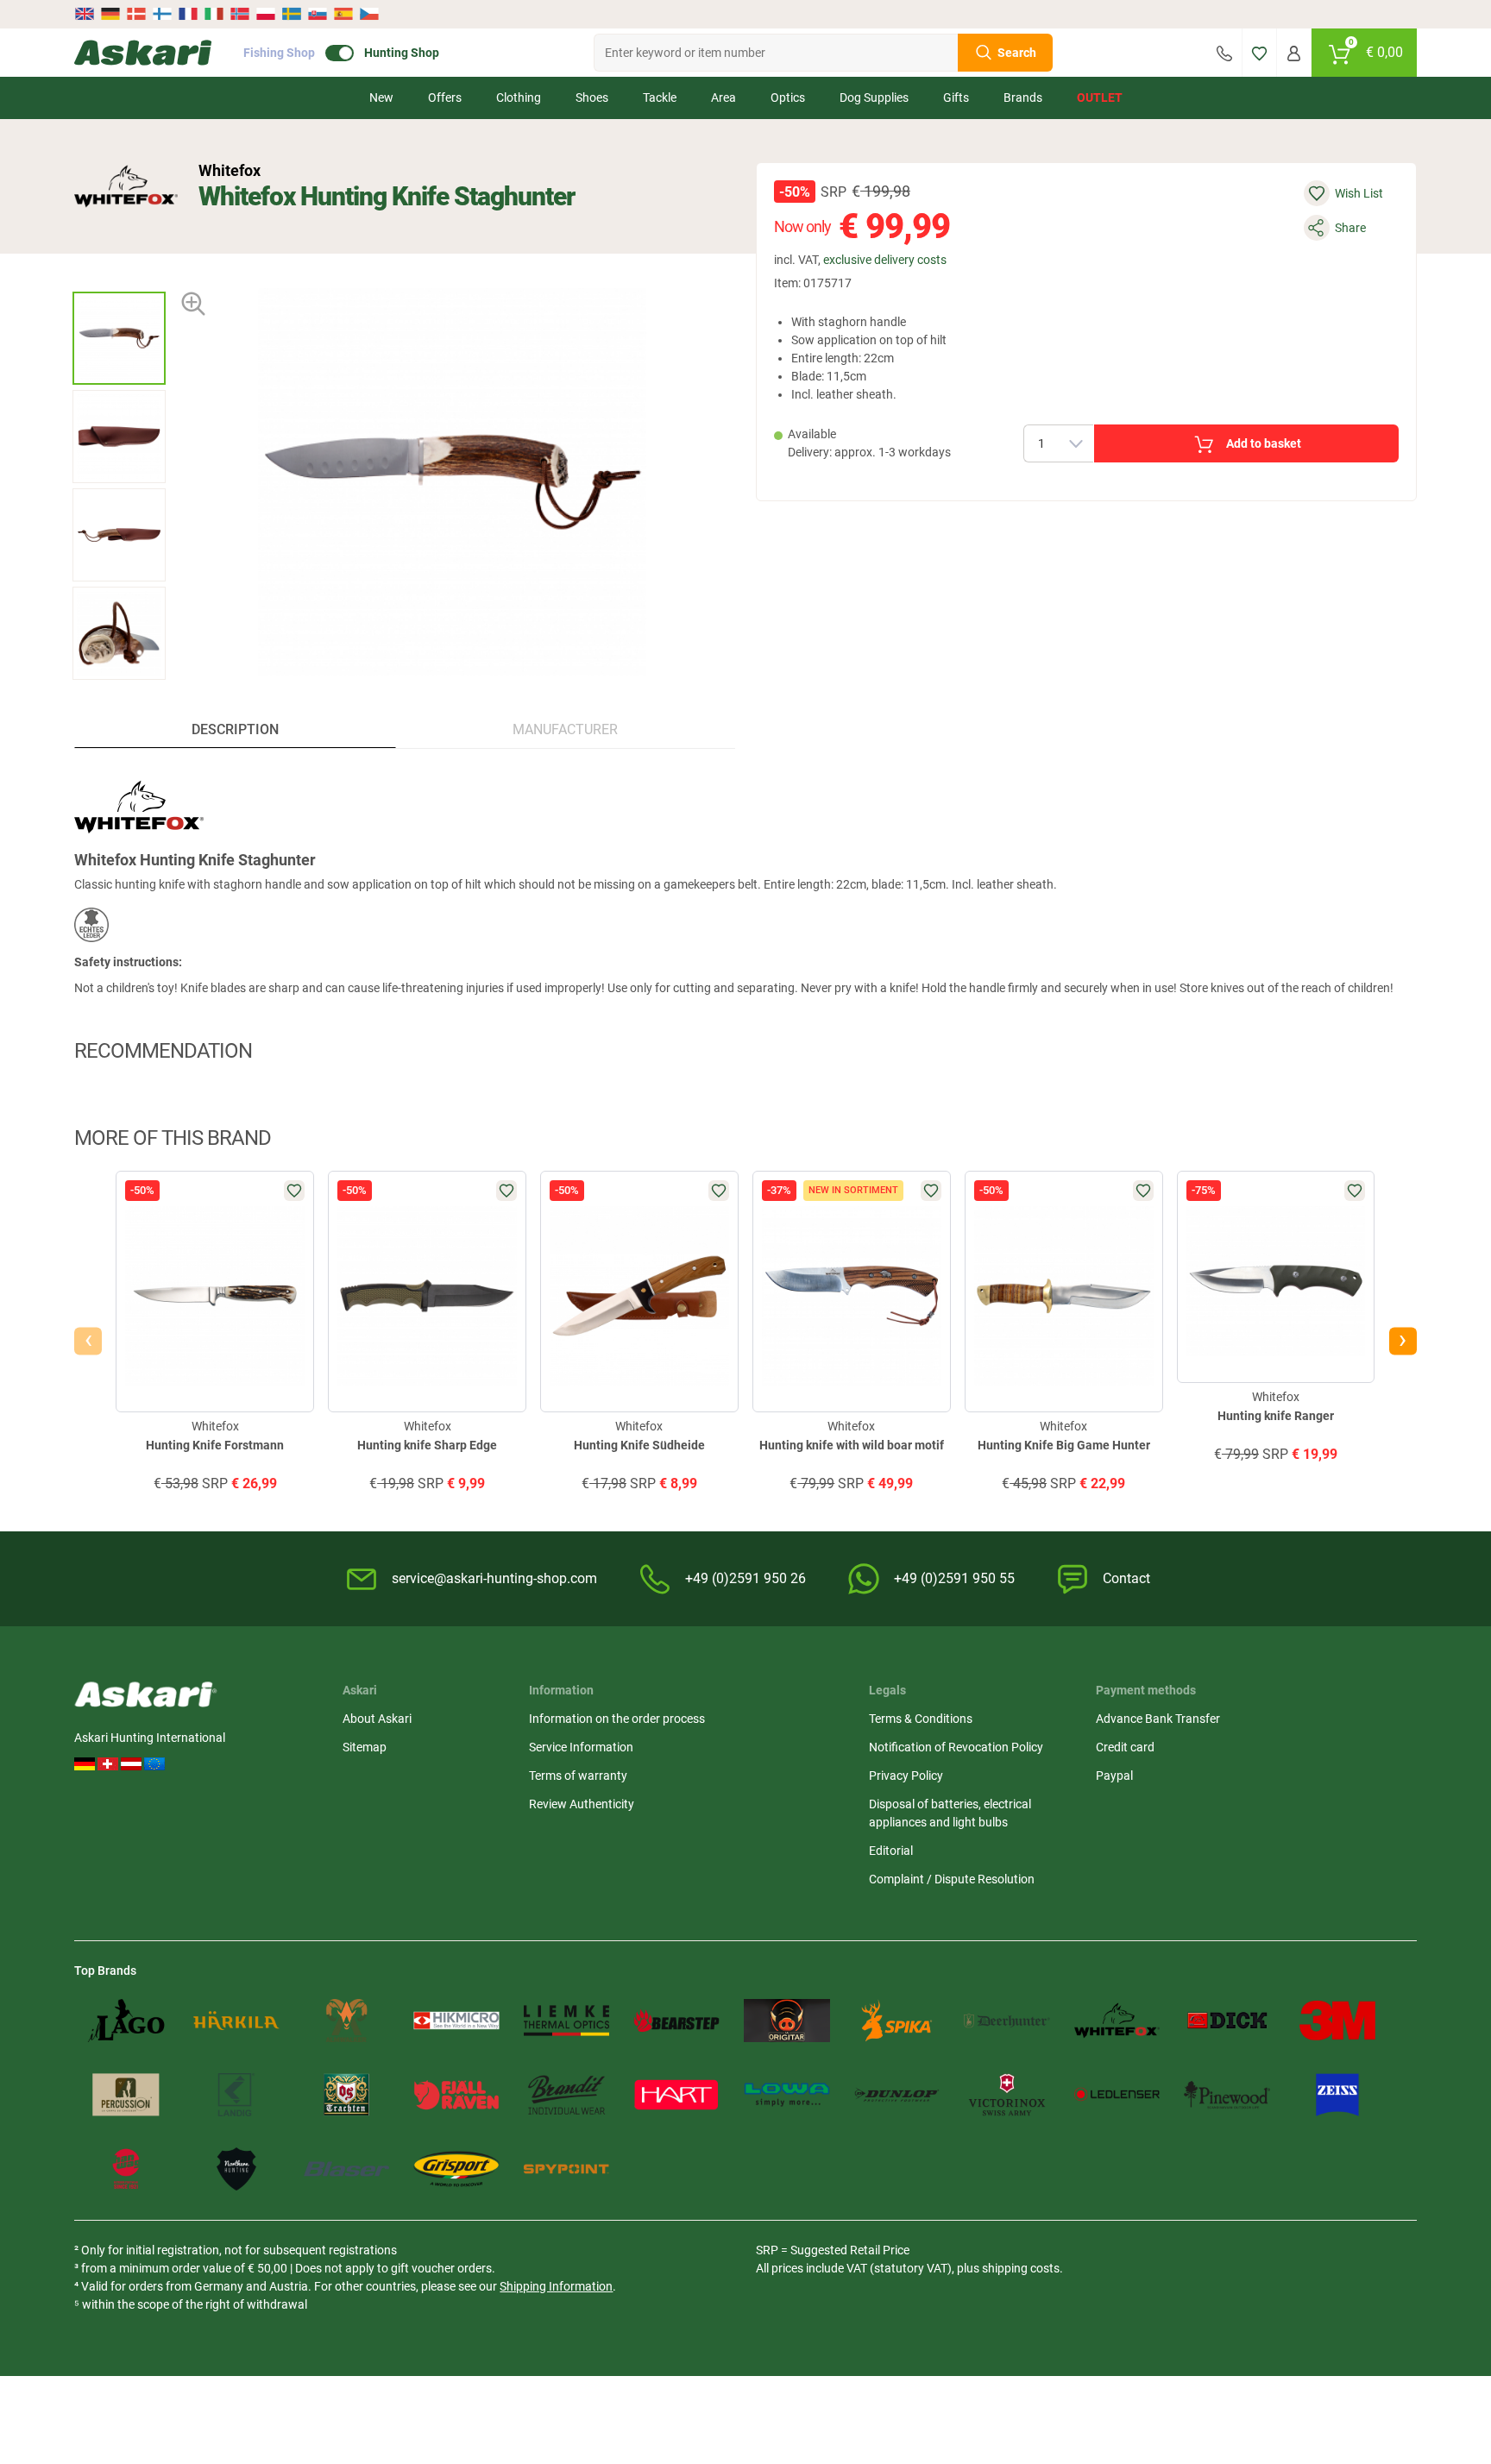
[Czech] (368, 14)
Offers (445, 97)
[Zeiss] (1337, 2095)
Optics (788, 97)
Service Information (581, 1747)
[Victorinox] (1007, 2095)
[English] (86, 14)
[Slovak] (318, 14)
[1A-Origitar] (787, 2021)
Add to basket (1264, 443)
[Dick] (1227, 2021)
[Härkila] (236, 2021)
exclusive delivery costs (885, 260)
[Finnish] (162, 14)
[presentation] (119, 277)
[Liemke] (567, 2021)
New (381, 97)
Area (723, 97)
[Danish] (136, 14)
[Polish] (266, 14)
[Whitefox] (126, 186)
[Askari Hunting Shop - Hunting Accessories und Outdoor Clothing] (143, 53)
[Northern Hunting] (236, 2169)
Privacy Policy (906, 1776)
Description (235, 729)
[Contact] (1224, 53)
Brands (1023, 97)
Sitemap (365, 1747)
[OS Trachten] (347, 2095)
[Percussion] (126, 2095)
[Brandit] (567, 2095)
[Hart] (676, 2095)
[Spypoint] (567, 2169)
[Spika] (897, 2021)
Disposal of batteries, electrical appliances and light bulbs (950, 1813)
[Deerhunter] (1007, 2021)
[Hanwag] (126, 2169)
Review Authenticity (582, 1804)
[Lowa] (787, 2095)
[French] (188, 14)
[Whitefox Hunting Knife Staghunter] (119, 338)
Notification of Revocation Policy (956, 1747)
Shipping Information (556, 2286)
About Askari (377, 1719)
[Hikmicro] (456, 2021)
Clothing (519, 97)
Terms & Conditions (921, 1719)
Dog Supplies (874, 97)
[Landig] (236, 2095)
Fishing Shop (279, 53)
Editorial (891, 1851)
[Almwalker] (347, 2021)
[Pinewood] (1227, 2095)
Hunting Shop (402, 53)
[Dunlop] (897, 2095)
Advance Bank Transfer (1158, 1719)
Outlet (1100, 97)
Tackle (660, 97)
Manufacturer (565, 729)
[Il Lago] (126, 2021)
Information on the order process (617, 1719)
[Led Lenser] (1117, 2095)
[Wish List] (1259, 53)
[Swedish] (292, 14)
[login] (1294, 53)
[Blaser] (347, 2169)
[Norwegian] (240, 14)
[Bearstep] (676, 2021)
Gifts (956, 97)
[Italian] (214, 14)
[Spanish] (343, 14)
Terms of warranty (578, 1776)
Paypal (1114, 1776)
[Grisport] (456, 2169)
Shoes (592, 97)
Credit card (1125, 1747)
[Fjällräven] (456, 2095)
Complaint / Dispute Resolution (952, 1879)
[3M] (1337, 2021)
